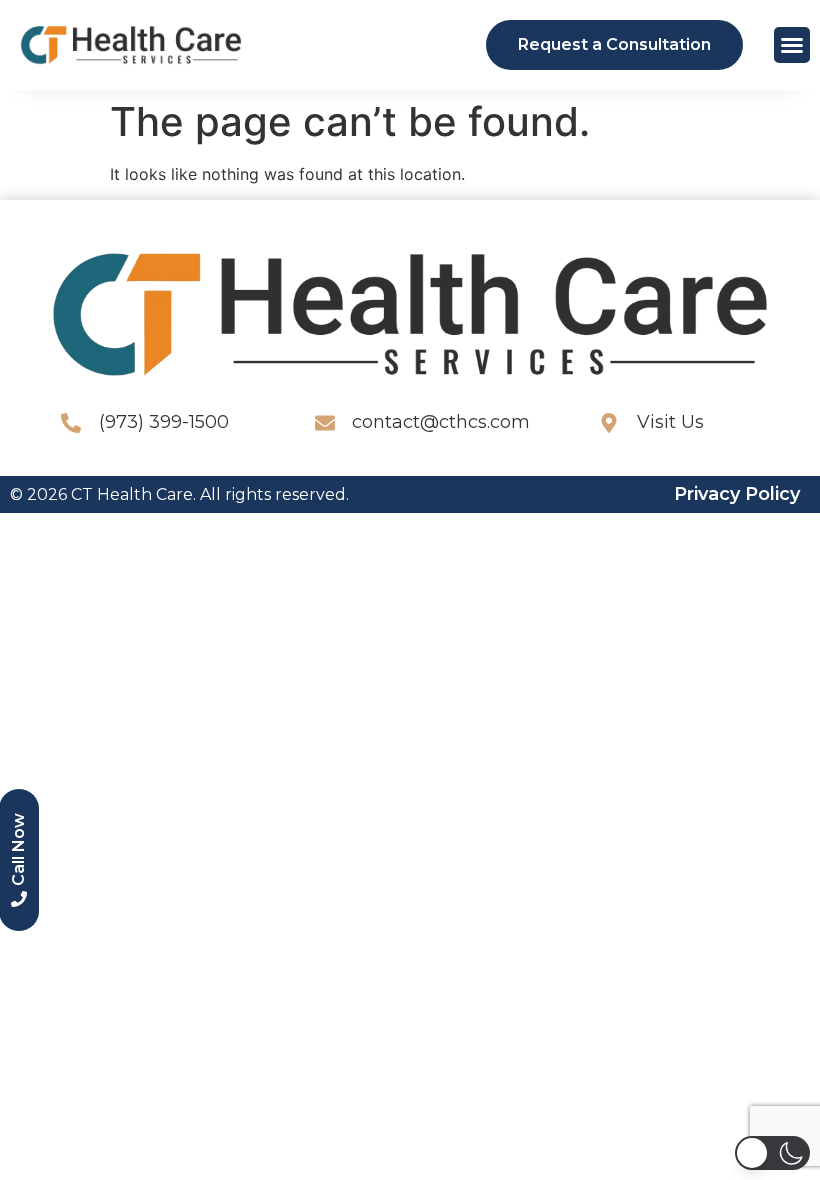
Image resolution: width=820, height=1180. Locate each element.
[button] (792, 45)
